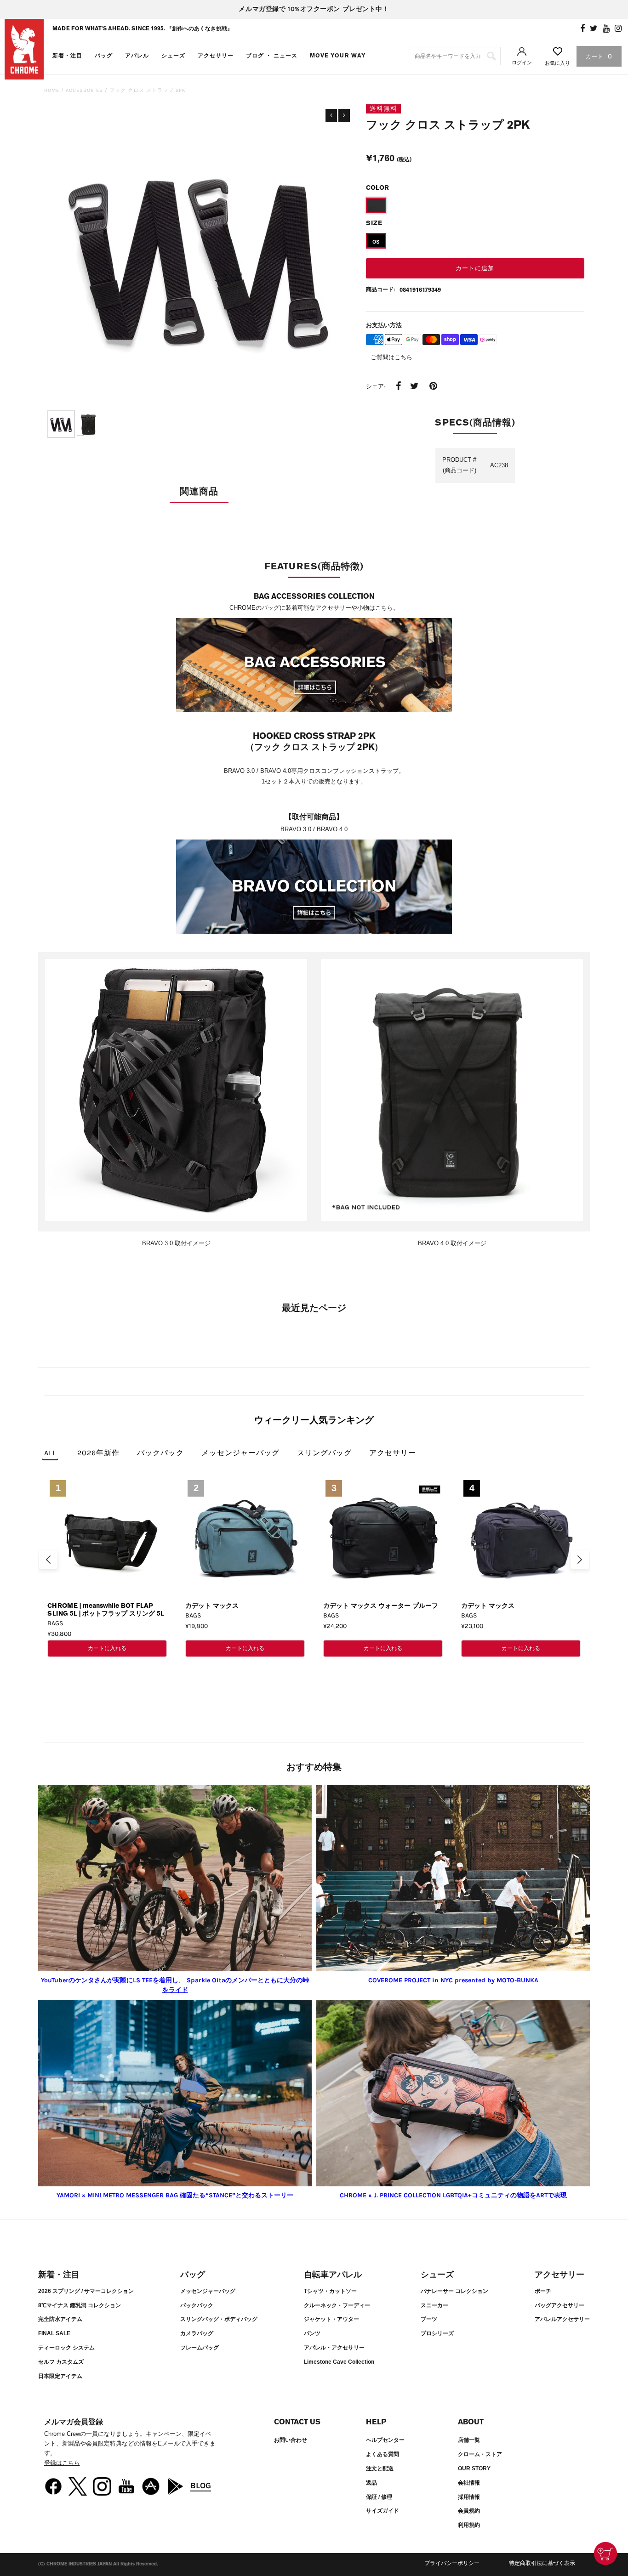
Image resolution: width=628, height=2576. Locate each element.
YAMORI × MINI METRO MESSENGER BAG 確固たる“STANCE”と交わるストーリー (175, 2195)
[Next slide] (580, 1560)
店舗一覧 (469, 2440)
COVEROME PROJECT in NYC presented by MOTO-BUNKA (453, 1980)
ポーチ (543, 2291)
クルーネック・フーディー (337, 2305)
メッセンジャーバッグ (240, 1453)
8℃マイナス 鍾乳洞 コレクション (80, 2305)
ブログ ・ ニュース (272, 56)
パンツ (312, 2333)
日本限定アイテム (60, 2376)
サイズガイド (383, 2511)
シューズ (173, 56)
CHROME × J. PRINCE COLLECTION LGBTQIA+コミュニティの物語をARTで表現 (453, 2195)
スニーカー (434, 2305)
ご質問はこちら (391, 357)
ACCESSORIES (84, 90)
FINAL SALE (54, 2333)
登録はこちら (62, 2463)
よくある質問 (383, 2454)
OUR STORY (474, 2468)
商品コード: (380, 289)
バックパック (160, 1453)
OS (376, 242)
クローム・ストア (480, 2454)
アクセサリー (216, 56)
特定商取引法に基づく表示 (542, 2563)
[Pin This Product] (433, 387)
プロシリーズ (437, 2333)
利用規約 (469, 2525)
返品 (371, 2483)
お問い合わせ (291, 2440)
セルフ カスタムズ (61, 2362)
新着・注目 (67, 56)
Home (52, 90)
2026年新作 (98, 1453)
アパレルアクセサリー (562, 2319)
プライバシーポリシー (452, 2563)
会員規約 (469, 2511)
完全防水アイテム (60, 2319)
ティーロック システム (66, 2348)
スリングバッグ (324, 1453)
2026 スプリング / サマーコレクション (86, 2291)
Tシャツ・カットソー (330, 2291)
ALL (50, 1453)
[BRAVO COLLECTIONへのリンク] (314, 888)
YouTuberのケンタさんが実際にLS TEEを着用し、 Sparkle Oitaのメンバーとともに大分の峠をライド (175, 1985)
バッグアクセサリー (559, 2305)
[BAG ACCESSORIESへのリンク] (314, 667)
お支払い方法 (384, 325)
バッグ (104, 56)
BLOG (201, 2485)
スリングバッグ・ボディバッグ (219, 2319)
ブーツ (429, 2319)
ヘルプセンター (385, 2440)
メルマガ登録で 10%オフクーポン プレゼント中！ (314, 9)
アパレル (137, 56)
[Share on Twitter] (414, 387)
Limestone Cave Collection (339, 2362)
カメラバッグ (197, 2333)
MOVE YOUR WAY (338, 56)
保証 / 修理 (379, 2497)
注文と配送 (380, 2468)
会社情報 (469, 2483)
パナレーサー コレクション (454, 2291)
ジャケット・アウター (331, 2319)
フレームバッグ (200, 2348)
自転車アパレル (333, 2275)
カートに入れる (107, 1648)
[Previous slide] (48, 1560)
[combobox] (455, 56)
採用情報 (469, 2497)
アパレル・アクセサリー (334, 2348)
